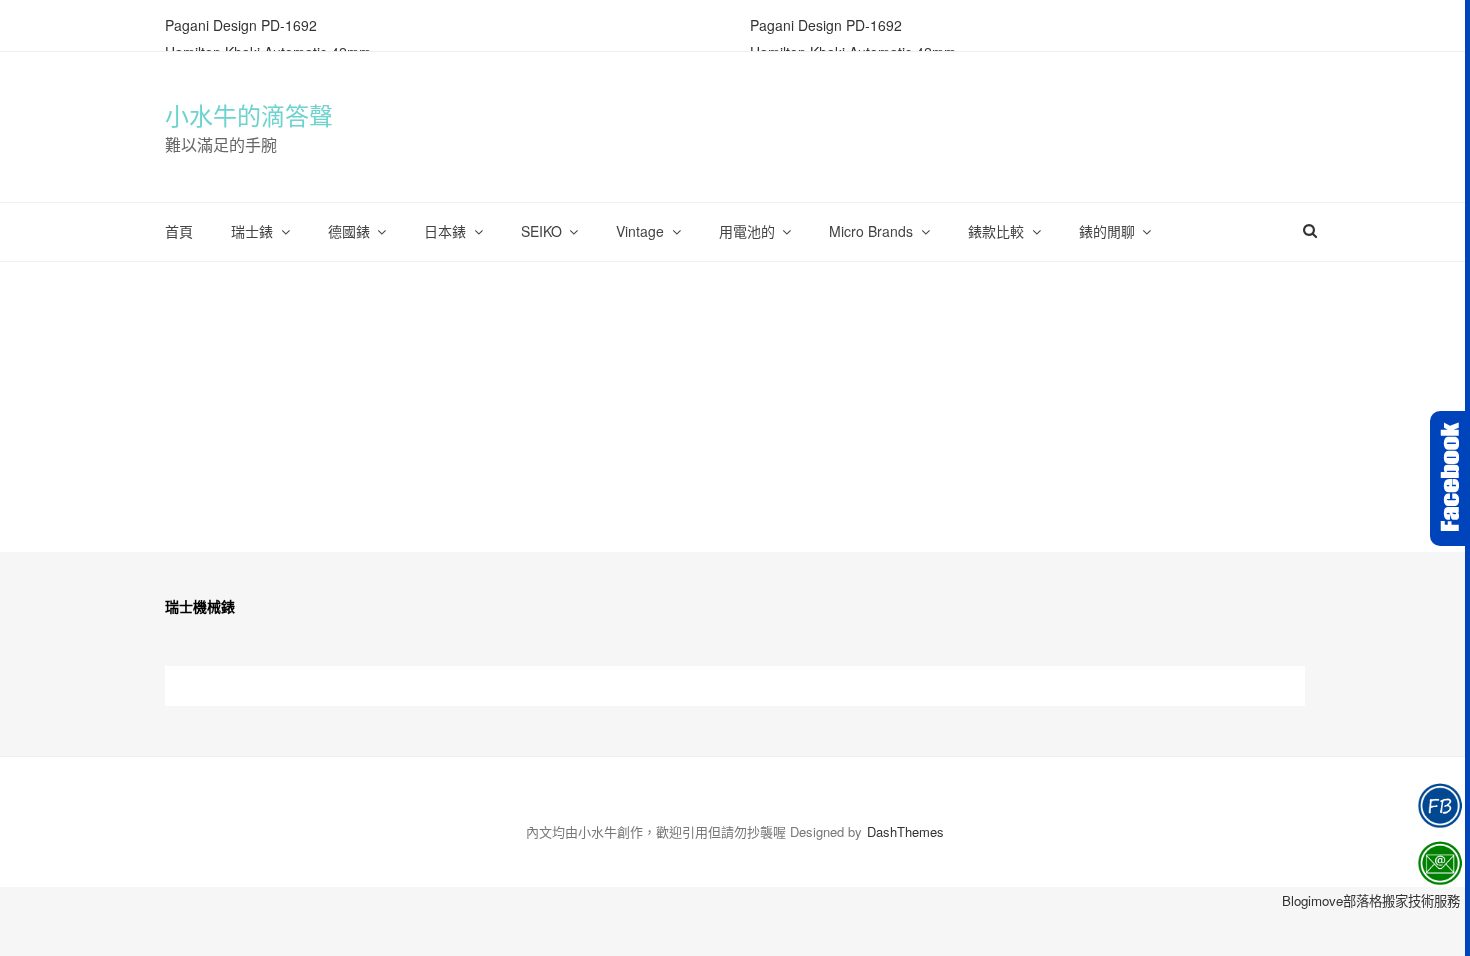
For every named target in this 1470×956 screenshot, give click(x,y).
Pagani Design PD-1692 (241, 25)
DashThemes (905, 831)
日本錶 (445, 231)
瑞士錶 (252, 231)
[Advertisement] (735, 412)
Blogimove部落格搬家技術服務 (1371, 900)
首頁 (179, 231)
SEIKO (541, 231)
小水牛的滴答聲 (249, 117)
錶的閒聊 (1107, 231)
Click (1450, 478)
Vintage (640, 231)
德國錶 (349, 231)
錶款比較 (996, 231)
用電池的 (747, 231)
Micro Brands (871, 231)
